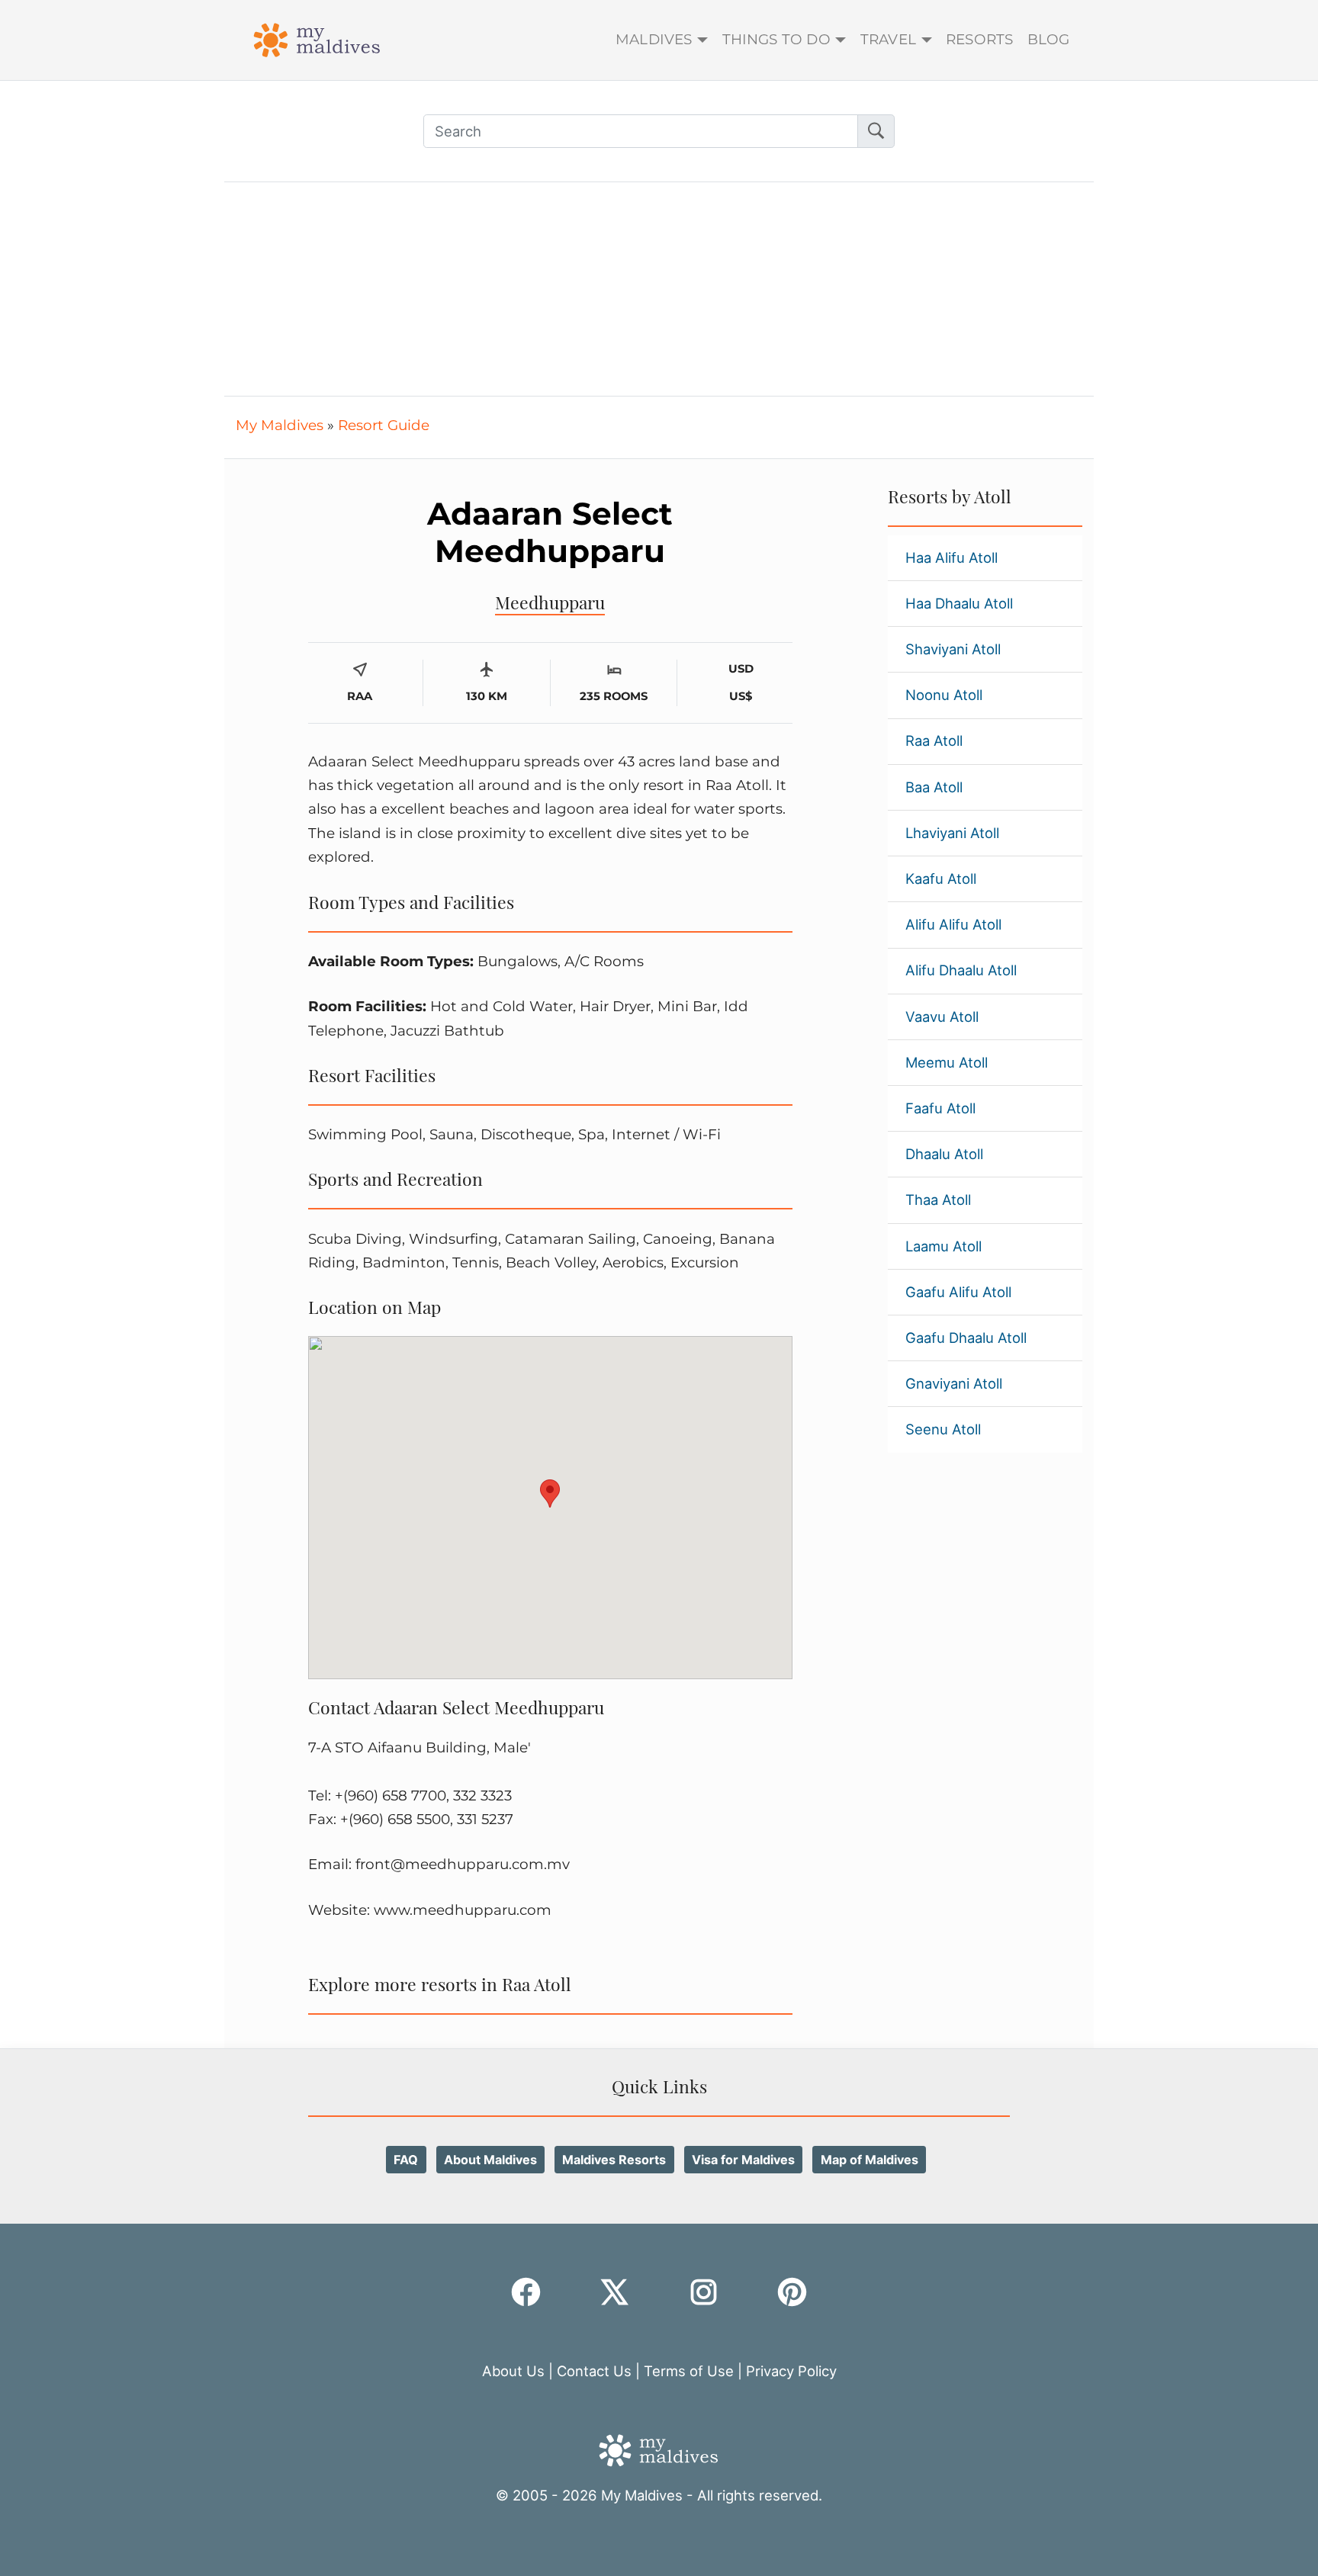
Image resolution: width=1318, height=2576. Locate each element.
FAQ (406, 2160)
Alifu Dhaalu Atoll (961, 970)
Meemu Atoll (947, 1062)
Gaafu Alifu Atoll (958, 1292)
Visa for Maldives (743, 2160)
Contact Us (594, 2371)
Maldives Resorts (614, 2160)
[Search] (876, 131)
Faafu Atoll (940, 1108)
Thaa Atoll (938, 1200)
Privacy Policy (791, 2371)
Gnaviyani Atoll (954, 1383)
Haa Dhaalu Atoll (959, 603)
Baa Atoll (934, 787)
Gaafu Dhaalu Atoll (966, 1338)
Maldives (654, 39)
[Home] (317, 38)
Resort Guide (384, 425)
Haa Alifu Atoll (952, 557)
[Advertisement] (659, 289)
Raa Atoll (934, 740)
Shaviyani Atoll (953, 649)
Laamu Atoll (943, 1246)
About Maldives (490, 2160)
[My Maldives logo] (659, 2449)
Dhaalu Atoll (944, 1154)
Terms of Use (689, 2371)
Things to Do (776, 39)
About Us (513, 2371)
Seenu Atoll (943, 1429)
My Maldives (280, 425)
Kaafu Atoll (941, 878)
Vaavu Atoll (942, 1017)
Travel (888, 39)
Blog (1049, 39)
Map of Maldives (870, 2160)
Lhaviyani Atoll (952, 833)
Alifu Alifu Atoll (953, 924)
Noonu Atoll (944, 695)
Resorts (979, 39)
